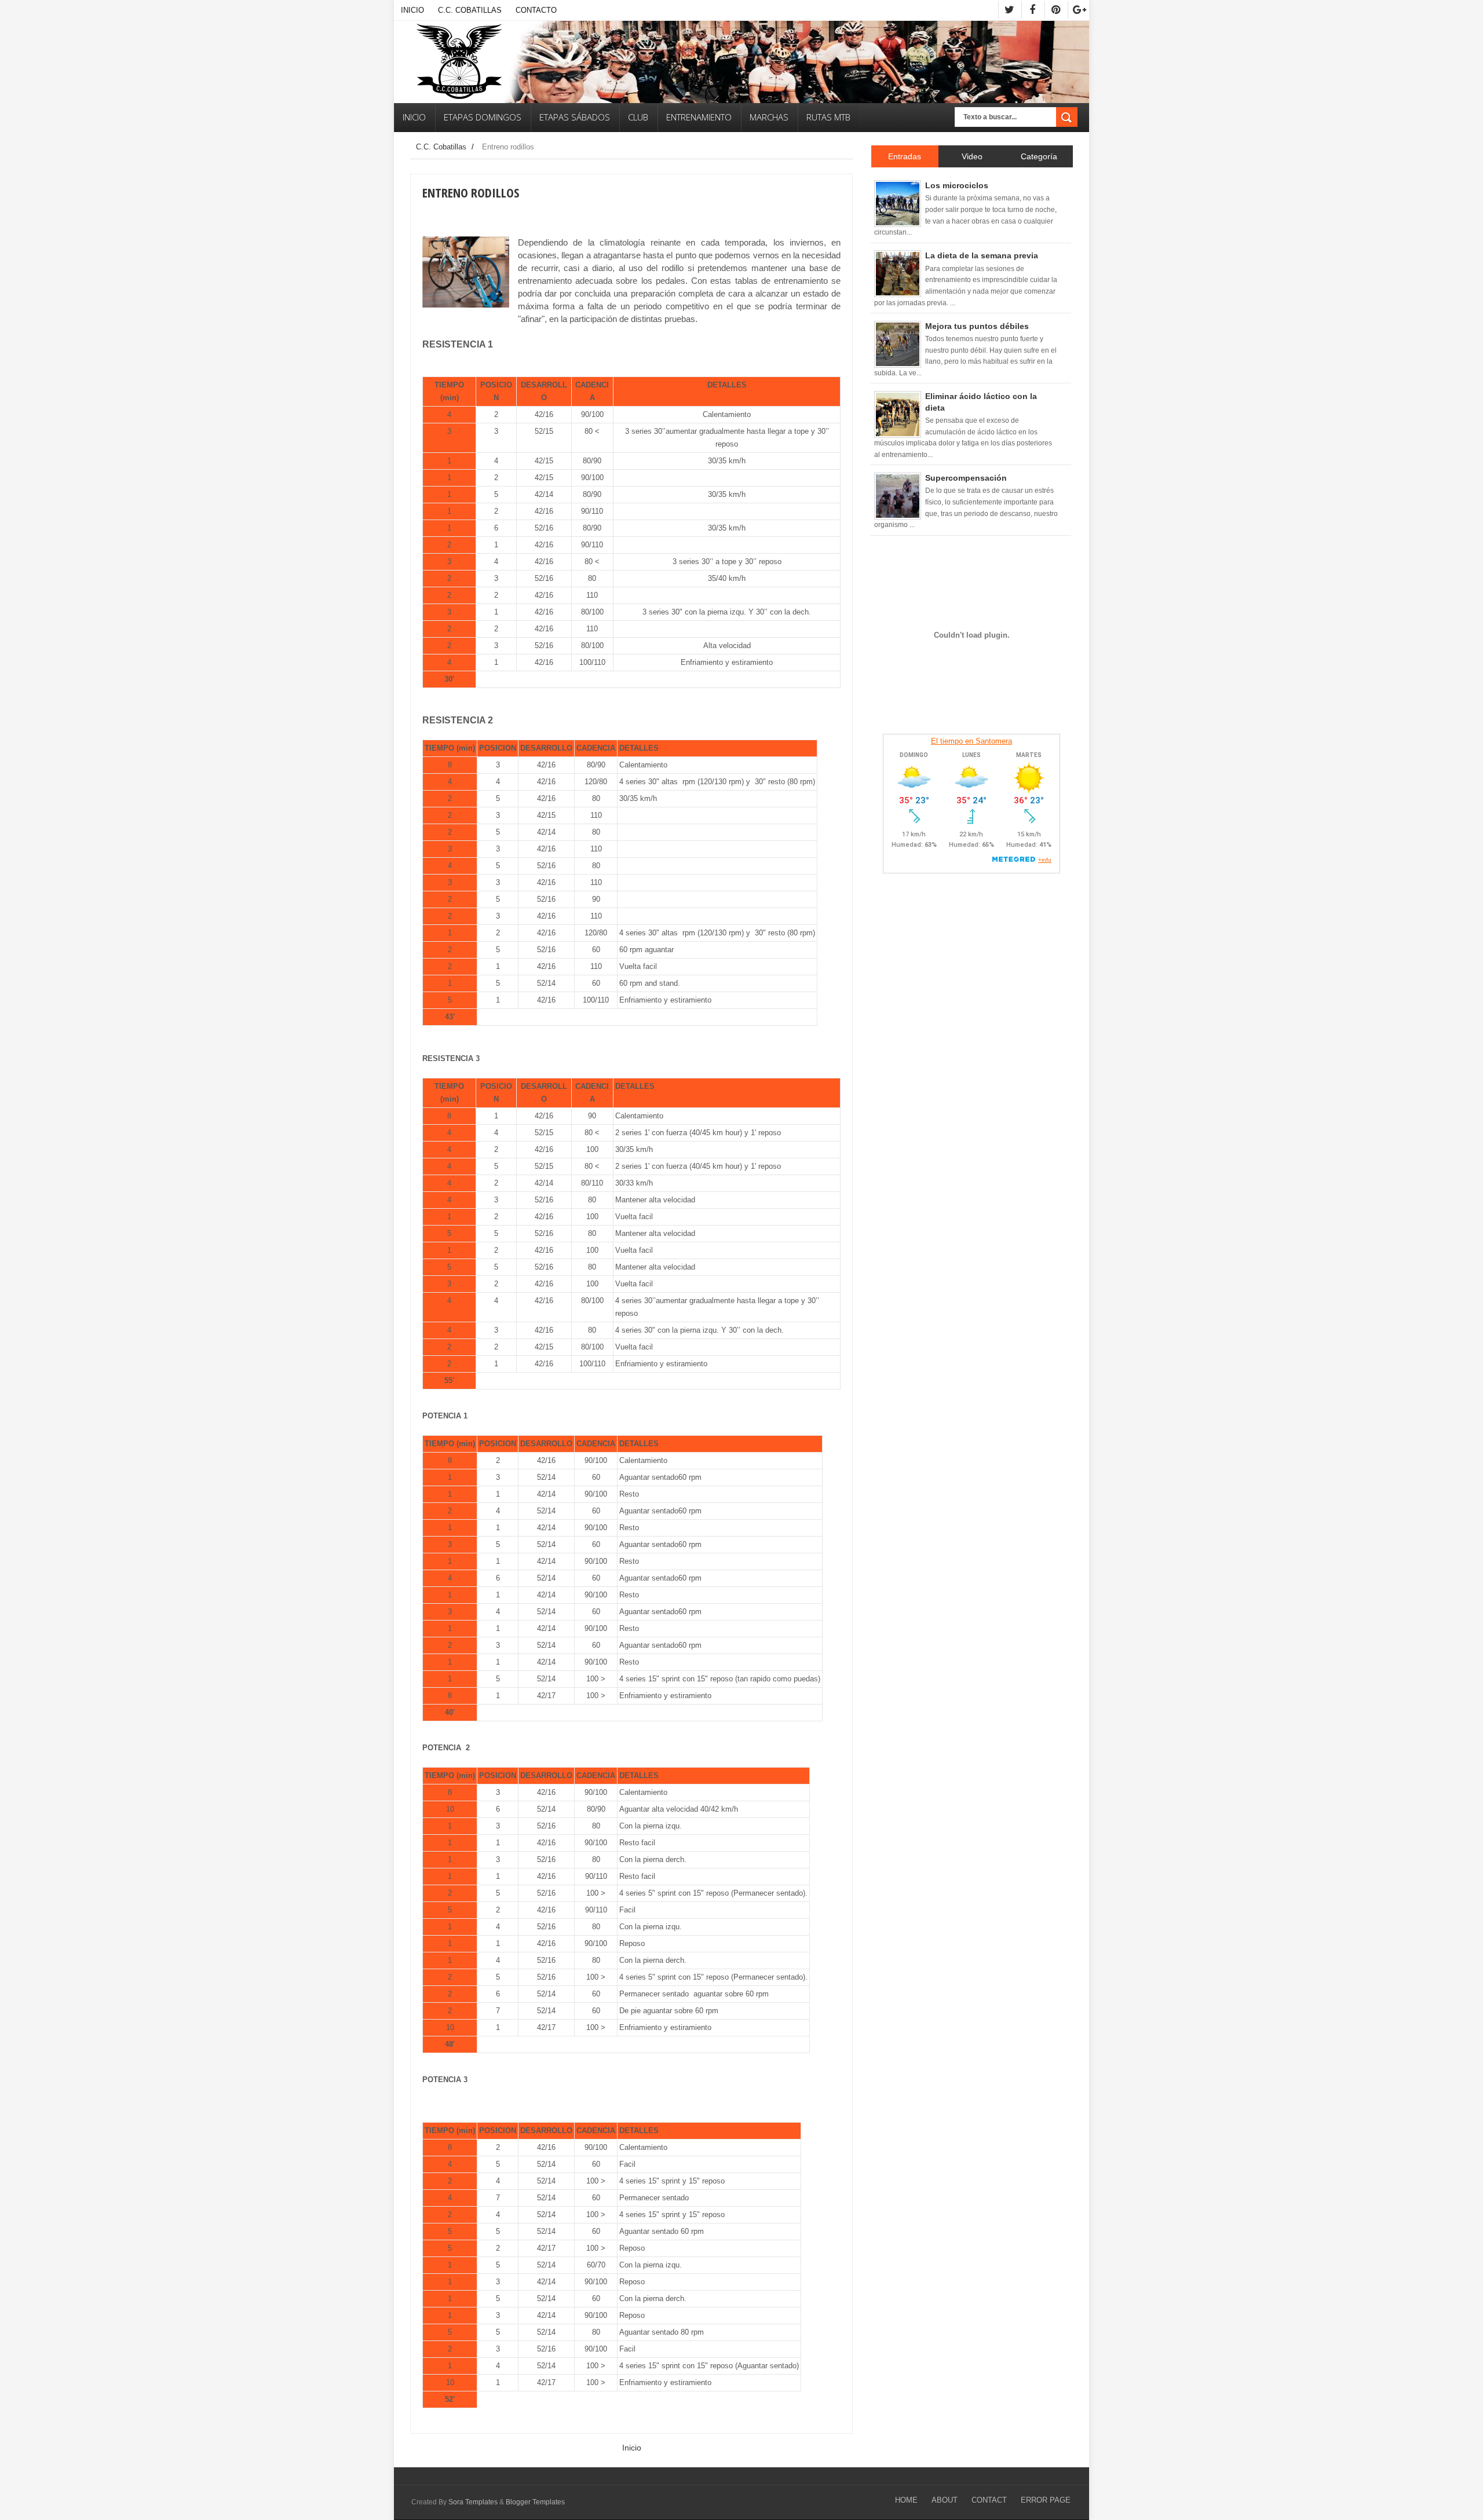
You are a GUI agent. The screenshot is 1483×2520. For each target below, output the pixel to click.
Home (906, 2500)
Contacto (536, 10)
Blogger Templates (535, 2502)
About (945, 2500)
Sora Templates (473, 2502)
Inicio (412, 10)
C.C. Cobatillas (470, 10)
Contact (989, 2500)
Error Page (1046, 2500)
